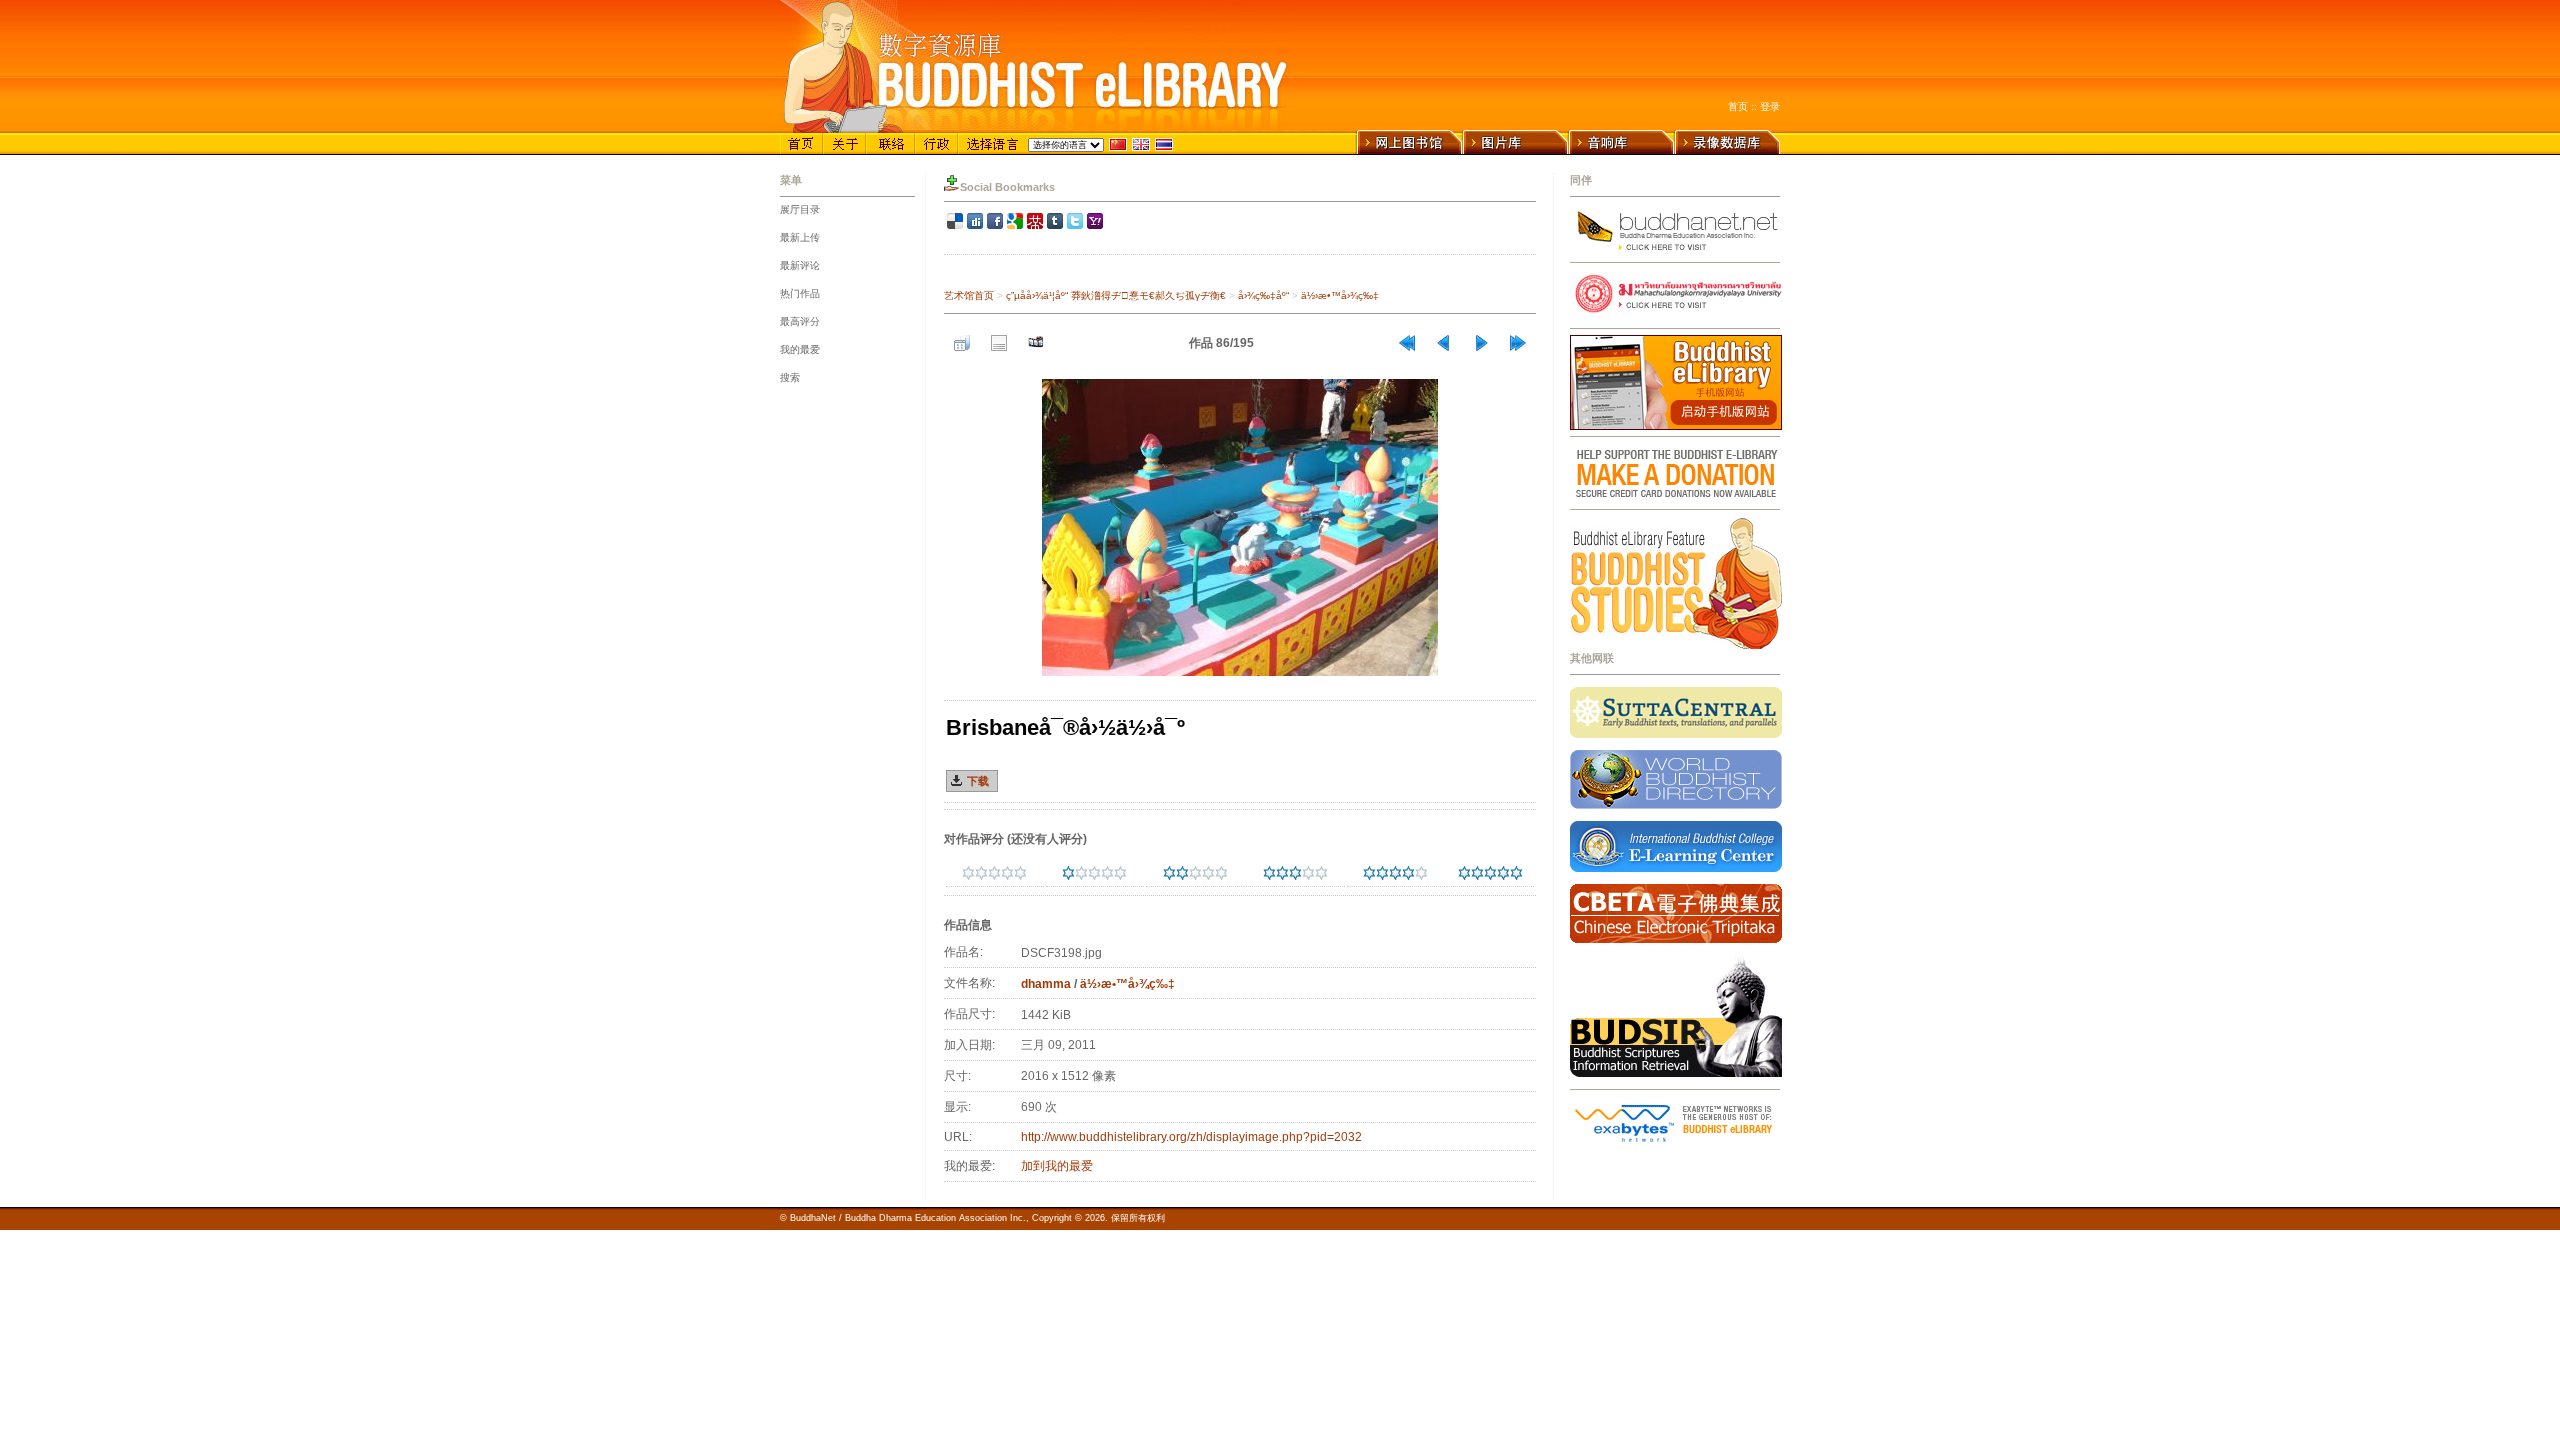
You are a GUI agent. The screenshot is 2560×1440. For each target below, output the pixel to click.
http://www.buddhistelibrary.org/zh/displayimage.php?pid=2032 (1191, 1137)
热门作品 (800, 293)
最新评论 (800, 265)
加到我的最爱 (1057, 1166)
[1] (1068, 873)
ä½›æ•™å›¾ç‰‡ (1340, 295)
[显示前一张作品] (1444, 343)
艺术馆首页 (969, 295)
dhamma (1046, 984)
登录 (1770, 106)
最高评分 (800, 321)
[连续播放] (1036, 343)
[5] (1464, 873)
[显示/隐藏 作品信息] (999, 343)
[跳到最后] (1518, 343)
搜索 (790, 377)
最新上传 (800, 237)
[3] (1269, 873)
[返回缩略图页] (962, 343)
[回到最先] (1407, 343)
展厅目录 (800, 209)
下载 (978, 781)
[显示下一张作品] (1481, 343)
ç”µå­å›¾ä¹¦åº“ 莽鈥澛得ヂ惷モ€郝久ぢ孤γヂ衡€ (1116, 295)
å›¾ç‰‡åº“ (1263, 295)
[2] (1169, 873)
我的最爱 (800, 349)
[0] (968, 873)
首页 (1738, 106)
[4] (1369, 873)
